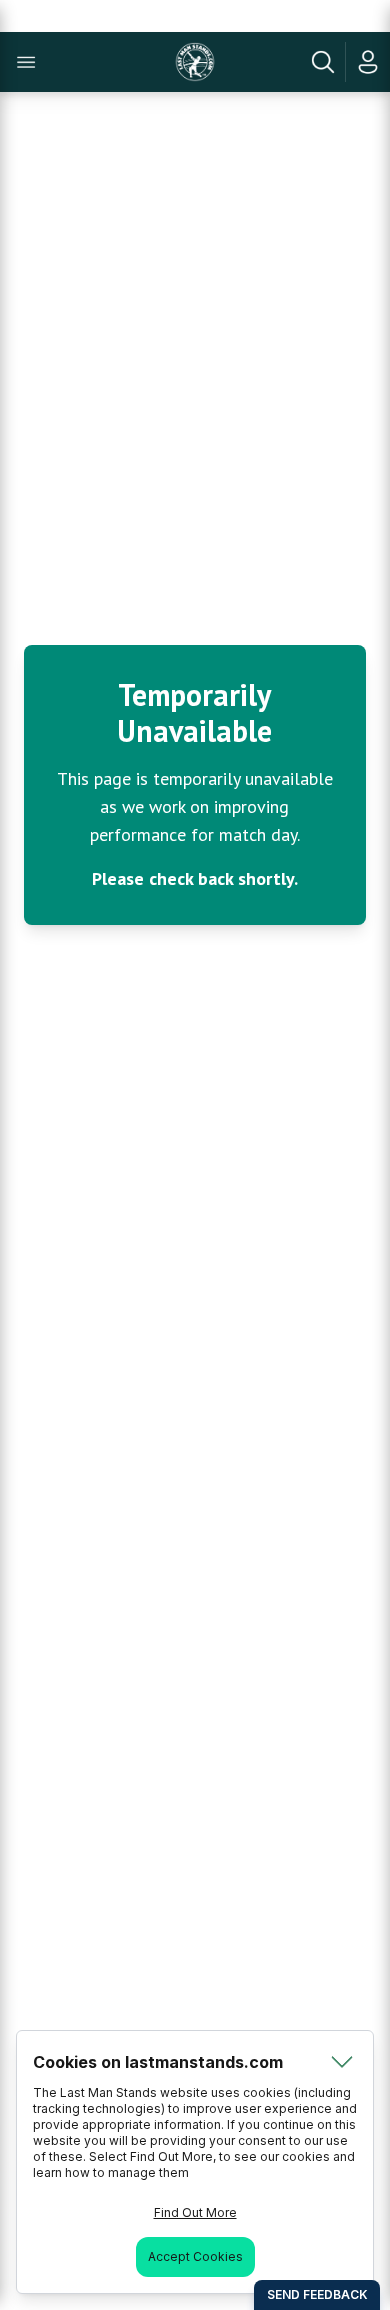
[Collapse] (342, 2062)
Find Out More (195, 2212)
